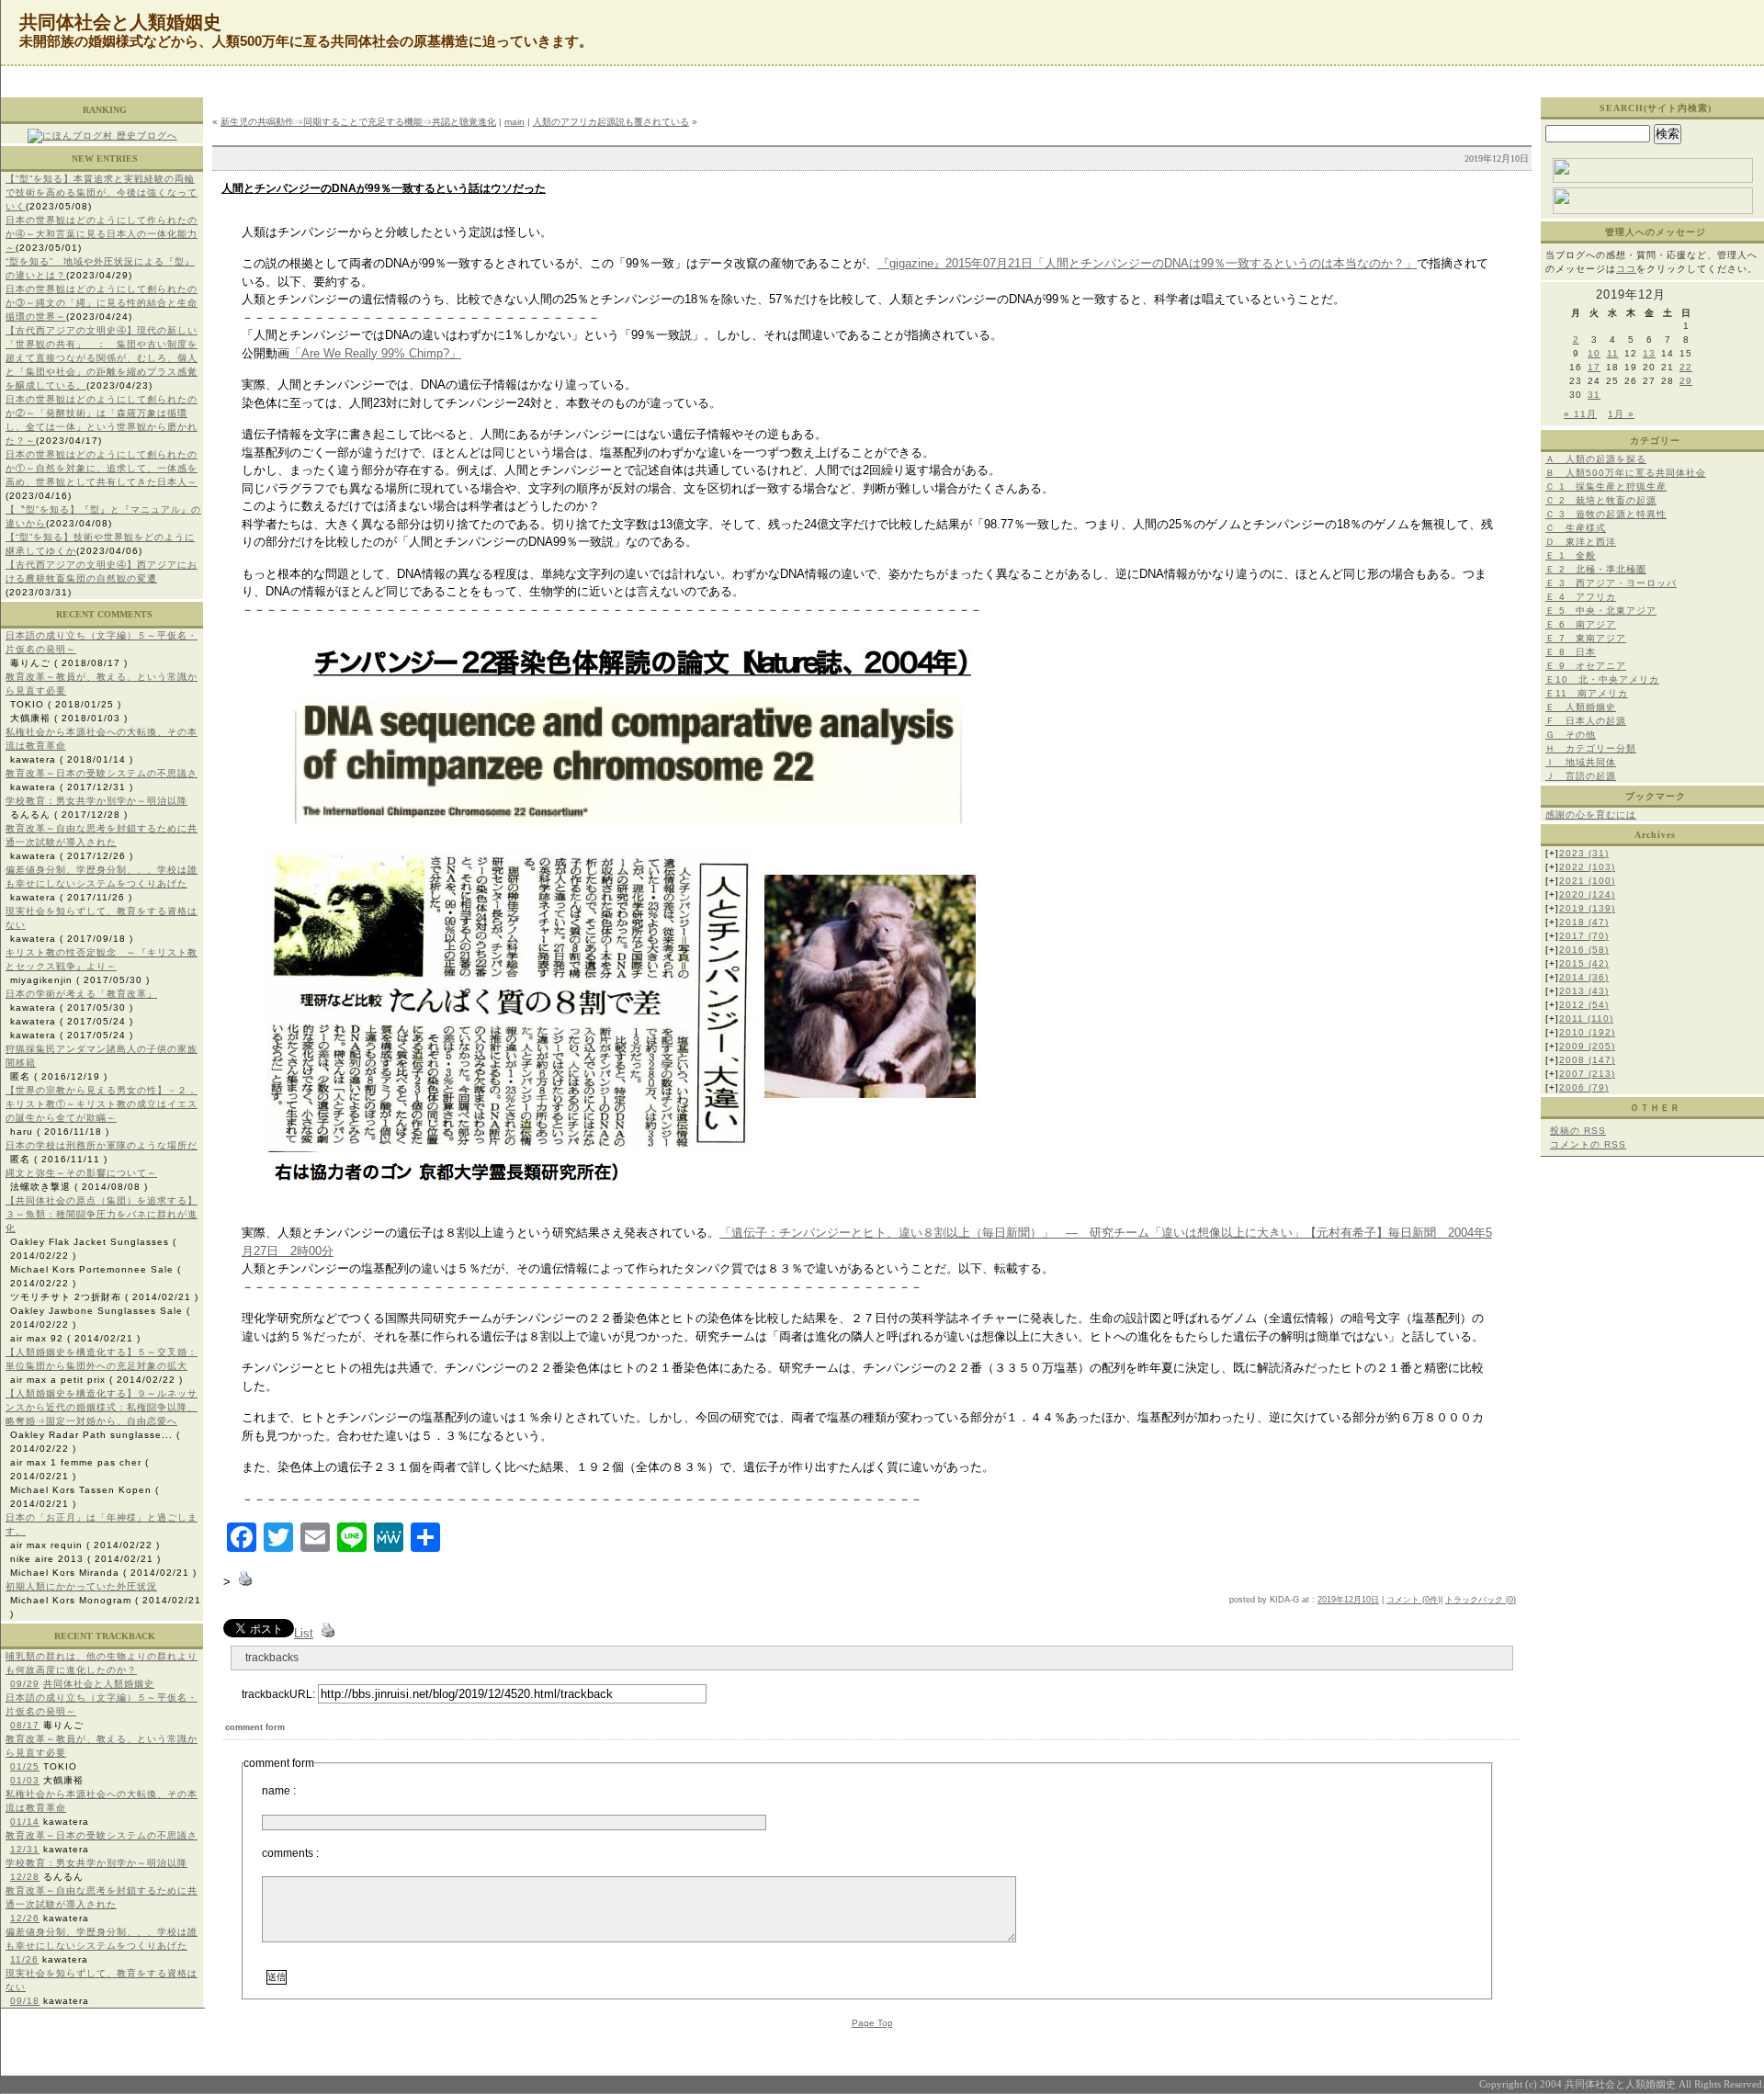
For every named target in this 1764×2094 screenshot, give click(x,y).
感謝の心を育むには (1591, 815)
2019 (1587, 908)
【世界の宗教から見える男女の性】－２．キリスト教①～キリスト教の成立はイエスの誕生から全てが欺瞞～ (102, 1104)
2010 (1587, 1032)
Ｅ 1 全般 (1571, 555)
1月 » (1621, 414)
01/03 (25, 1780)
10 (1594, 353)
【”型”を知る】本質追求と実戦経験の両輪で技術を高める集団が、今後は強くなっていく (102, 192)
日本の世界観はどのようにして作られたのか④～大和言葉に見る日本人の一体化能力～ (102, 234)
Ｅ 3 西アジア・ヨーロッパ (1611, 583)
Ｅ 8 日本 (1571, 652)
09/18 (25, 2001)
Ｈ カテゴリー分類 (1591, 748)
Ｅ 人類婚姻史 (1581, 707)
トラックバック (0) (1481, 1600)
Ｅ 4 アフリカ (1581, 597)
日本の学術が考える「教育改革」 (81, 994)
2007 (1587, 1074)
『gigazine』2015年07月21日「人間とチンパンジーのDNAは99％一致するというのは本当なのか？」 (1147, 263)
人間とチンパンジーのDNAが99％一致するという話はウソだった (384, 188)
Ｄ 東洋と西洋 (1581, 542)
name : (279, 1791)
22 (1686, 367)
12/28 (25, 1877)
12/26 (25, 1918)
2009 (1587, 1046)
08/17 (25, 1725)
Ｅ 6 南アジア (1581, 624)
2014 (1584, 977)
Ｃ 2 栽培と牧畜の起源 (1601, 500)
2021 (1587, 881)
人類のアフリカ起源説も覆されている (611, 122)
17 (1594, 367)
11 (1613, 353)
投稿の (1578, 1131)
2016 (1584, 950)
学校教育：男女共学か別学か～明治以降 (96, 801)
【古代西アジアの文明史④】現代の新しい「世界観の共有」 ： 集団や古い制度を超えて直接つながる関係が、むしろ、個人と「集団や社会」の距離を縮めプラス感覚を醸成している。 (102, 358)
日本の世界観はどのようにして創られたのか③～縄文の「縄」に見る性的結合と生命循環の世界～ (102, 303)
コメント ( (1406, 1600)
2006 (1584, 1087)
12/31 (25, 1849)
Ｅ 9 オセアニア (1586, 666)
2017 (1584, 936)
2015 (1584, 963)
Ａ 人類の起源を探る (1596, 459)
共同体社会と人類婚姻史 (99, 1684)
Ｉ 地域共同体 (1581, 762)
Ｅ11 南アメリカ (1587, 693)
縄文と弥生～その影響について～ (81, 1173)
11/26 (24, 1959)
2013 (1584, 991)
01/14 (25, 1822)
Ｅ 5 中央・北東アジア (1601, 611)
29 (1686, 381)
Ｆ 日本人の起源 (1586, 721)
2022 (1587, 867)
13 (1649, 353)
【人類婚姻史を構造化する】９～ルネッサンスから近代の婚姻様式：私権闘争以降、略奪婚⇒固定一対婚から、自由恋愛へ (102, 1407)
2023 (1584, 853)
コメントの (1588, 1144)
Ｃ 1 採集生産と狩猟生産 (1606, 487)
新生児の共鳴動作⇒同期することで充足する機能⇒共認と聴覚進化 (358, 122)
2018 (1584, 922)
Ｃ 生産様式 (1576, 528)
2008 (1587, 1060)
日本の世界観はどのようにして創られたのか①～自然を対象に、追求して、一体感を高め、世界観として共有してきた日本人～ (102, 468)
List (304, 1633)
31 (1594, 395)
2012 (1584, 1005)
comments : (290, 1853)
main (514, 122)
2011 (1586, 1019)
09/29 (25, 1684)
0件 (1431, 1600)
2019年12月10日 (1348, 1600)
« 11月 (1580, 414)
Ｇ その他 (1571, 735)
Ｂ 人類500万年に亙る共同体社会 (1626, 473)
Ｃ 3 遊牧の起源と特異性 (1606, 514)
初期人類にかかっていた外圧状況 (81, 1586)
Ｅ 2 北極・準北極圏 (1596, 569)
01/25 (25, 1766)
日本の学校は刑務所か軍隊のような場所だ (102, 1145)
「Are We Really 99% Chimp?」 (375, 353)
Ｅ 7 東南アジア (1586, 638)
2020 (1587, 894)
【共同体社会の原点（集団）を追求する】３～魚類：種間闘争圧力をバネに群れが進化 (102, 1214)
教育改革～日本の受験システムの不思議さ (102, 773)
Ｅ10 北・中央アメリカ (1602, 679)
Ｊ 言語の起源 (1581, 776)
